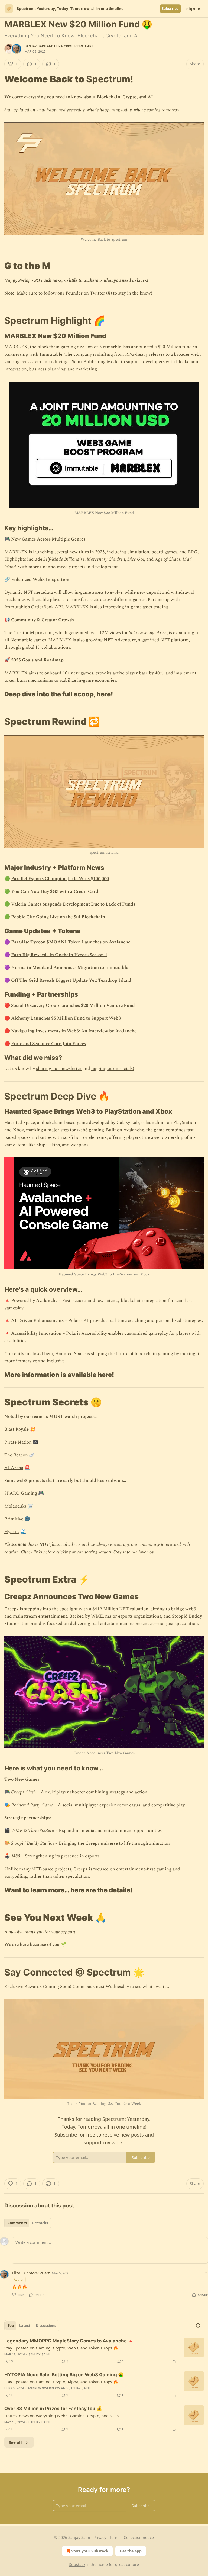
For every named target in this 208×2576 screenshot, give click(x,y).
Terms (115, 2537)
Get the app (131, 2551)
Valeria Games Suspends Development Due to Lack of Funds (73, 904)
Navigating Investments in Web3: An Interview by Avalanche (74, 1031)
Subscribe (170, 9)
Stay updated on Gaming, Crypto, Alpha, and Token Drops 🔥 (61, 2382)
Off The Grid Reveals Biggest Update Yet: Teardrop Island (71, 980)
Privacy (100, 2537)
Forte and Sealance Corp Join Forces (48, 1044)
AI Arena (14, 1468)
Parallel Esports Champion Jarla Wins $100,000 (60, 879)
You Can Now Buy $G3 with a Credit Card (55, 891)
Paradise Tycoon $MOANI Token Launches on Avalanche (71, 942)
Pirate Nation (18, 1442)
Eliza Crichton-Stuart (74, 46)
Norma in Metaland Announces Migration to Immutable (70, 968)
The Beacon (16, 1455)
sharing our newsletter (59, 1069)
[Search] (198, 2326)
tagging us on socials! (113, 1069)
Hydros (12, 1532)
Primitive (14, 1519)
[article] (104, 2351)
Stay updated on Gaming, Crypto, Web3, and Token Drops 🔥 (61, 2348)
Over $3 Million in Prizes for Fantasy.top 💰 (53, 2409)
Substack (77, 2564)
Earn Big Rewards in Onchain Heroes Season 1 (59, 955)
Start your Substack (90, 2551)
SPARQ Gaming (21, 1493)
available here (90, 1375)
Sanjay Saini (35, 46)
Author (19, 2279)
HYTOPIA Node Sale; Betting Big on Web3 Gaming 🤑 (64, 2375)
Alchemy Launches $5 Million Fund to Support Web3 (66, 1018)
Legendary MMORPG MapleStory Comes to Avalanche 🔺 (69, 2341)
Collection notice (139, 2537)
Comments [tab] (17, 2223)
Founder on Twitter (85, 293)
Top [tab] (11, 2326)
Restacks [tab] (40, 2223)
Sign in (193, 9)
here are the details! (102, 1890)
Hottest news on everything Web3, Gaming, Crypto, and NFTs (61, 2416)
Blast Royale (17, 1429)
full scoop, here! (88, 694)
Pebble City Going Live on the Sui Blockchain (58, 917)
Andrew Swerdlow (44, 2388)
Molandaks (15, 1506)
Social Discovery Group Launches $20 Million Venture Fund (73, 1006)
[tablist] (28, 2223)
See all (15, 2442)
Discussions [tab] (46, 2326)
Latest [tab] (25, 2326)
